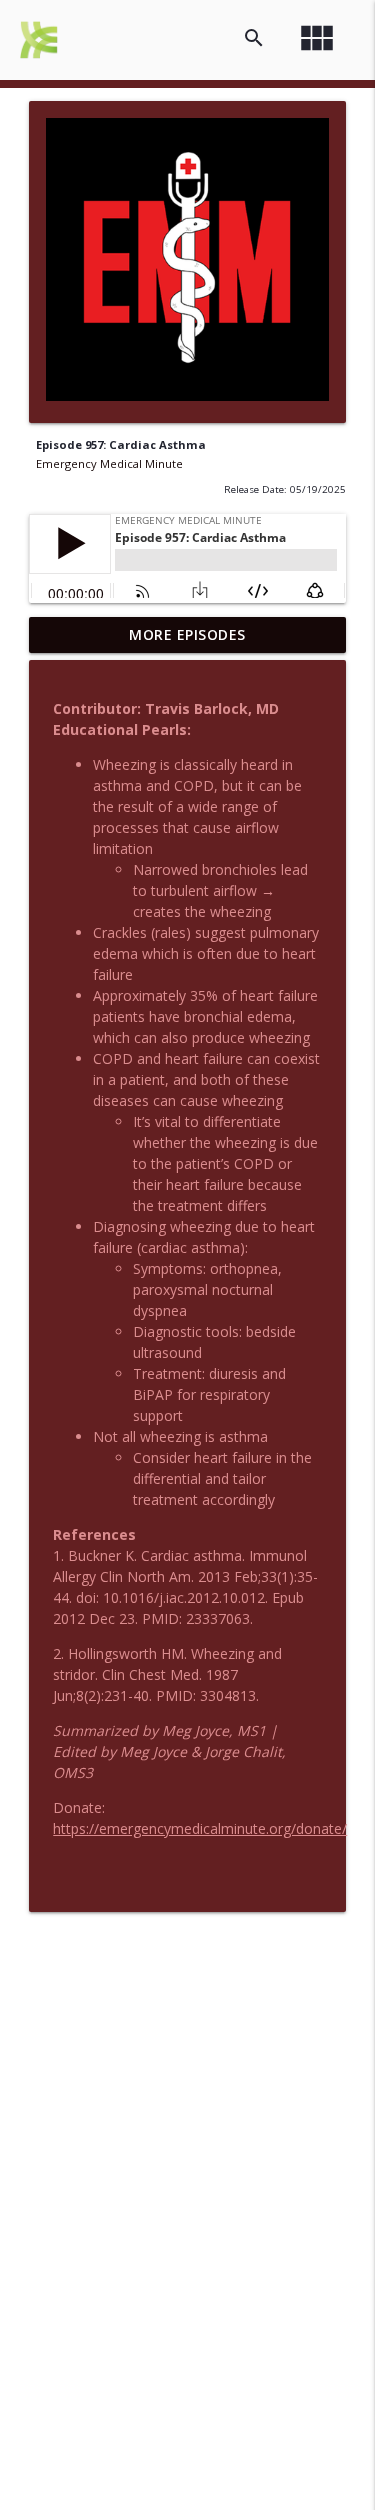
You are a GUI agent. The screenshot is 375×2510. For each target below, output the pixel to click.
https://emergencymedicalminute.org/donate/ (200, 1828)
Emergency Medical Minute (109, 463)
